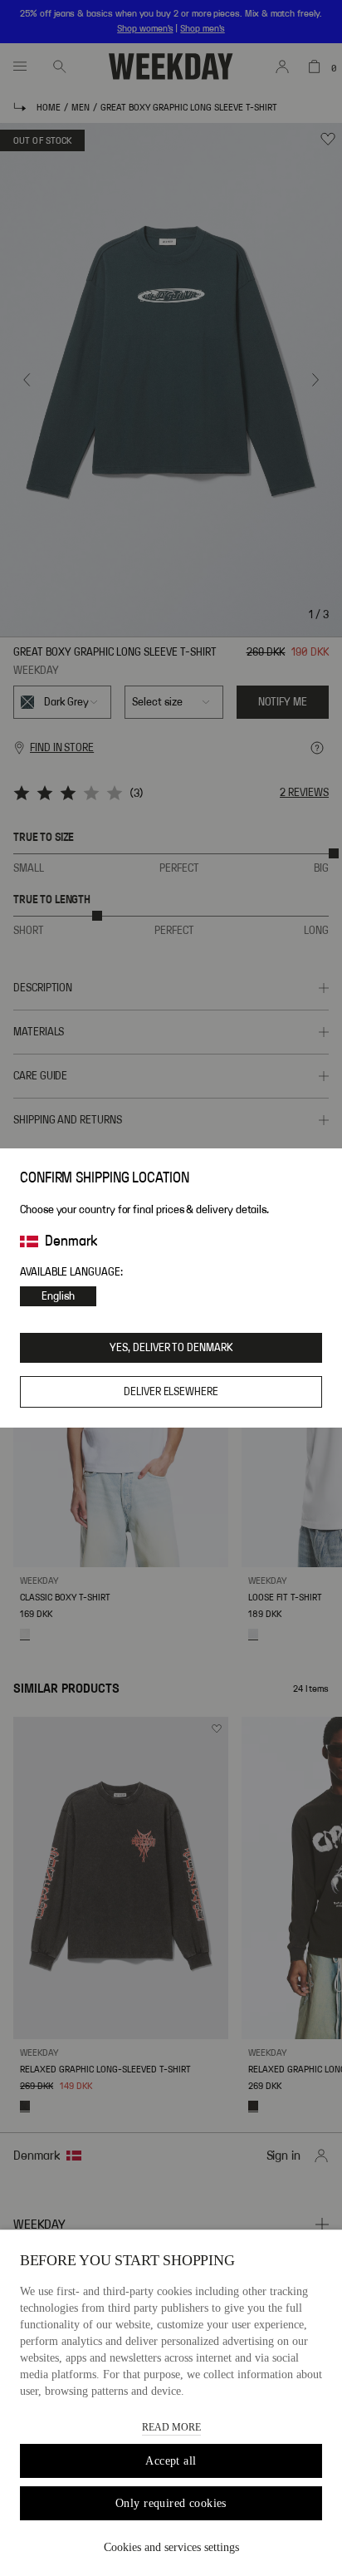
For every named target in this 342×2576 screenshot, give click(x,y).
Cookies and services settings (171, 2547)
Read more (171, 2427)
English (58, 1296)
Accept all (171, 2461)
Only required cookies (171, 2503)
